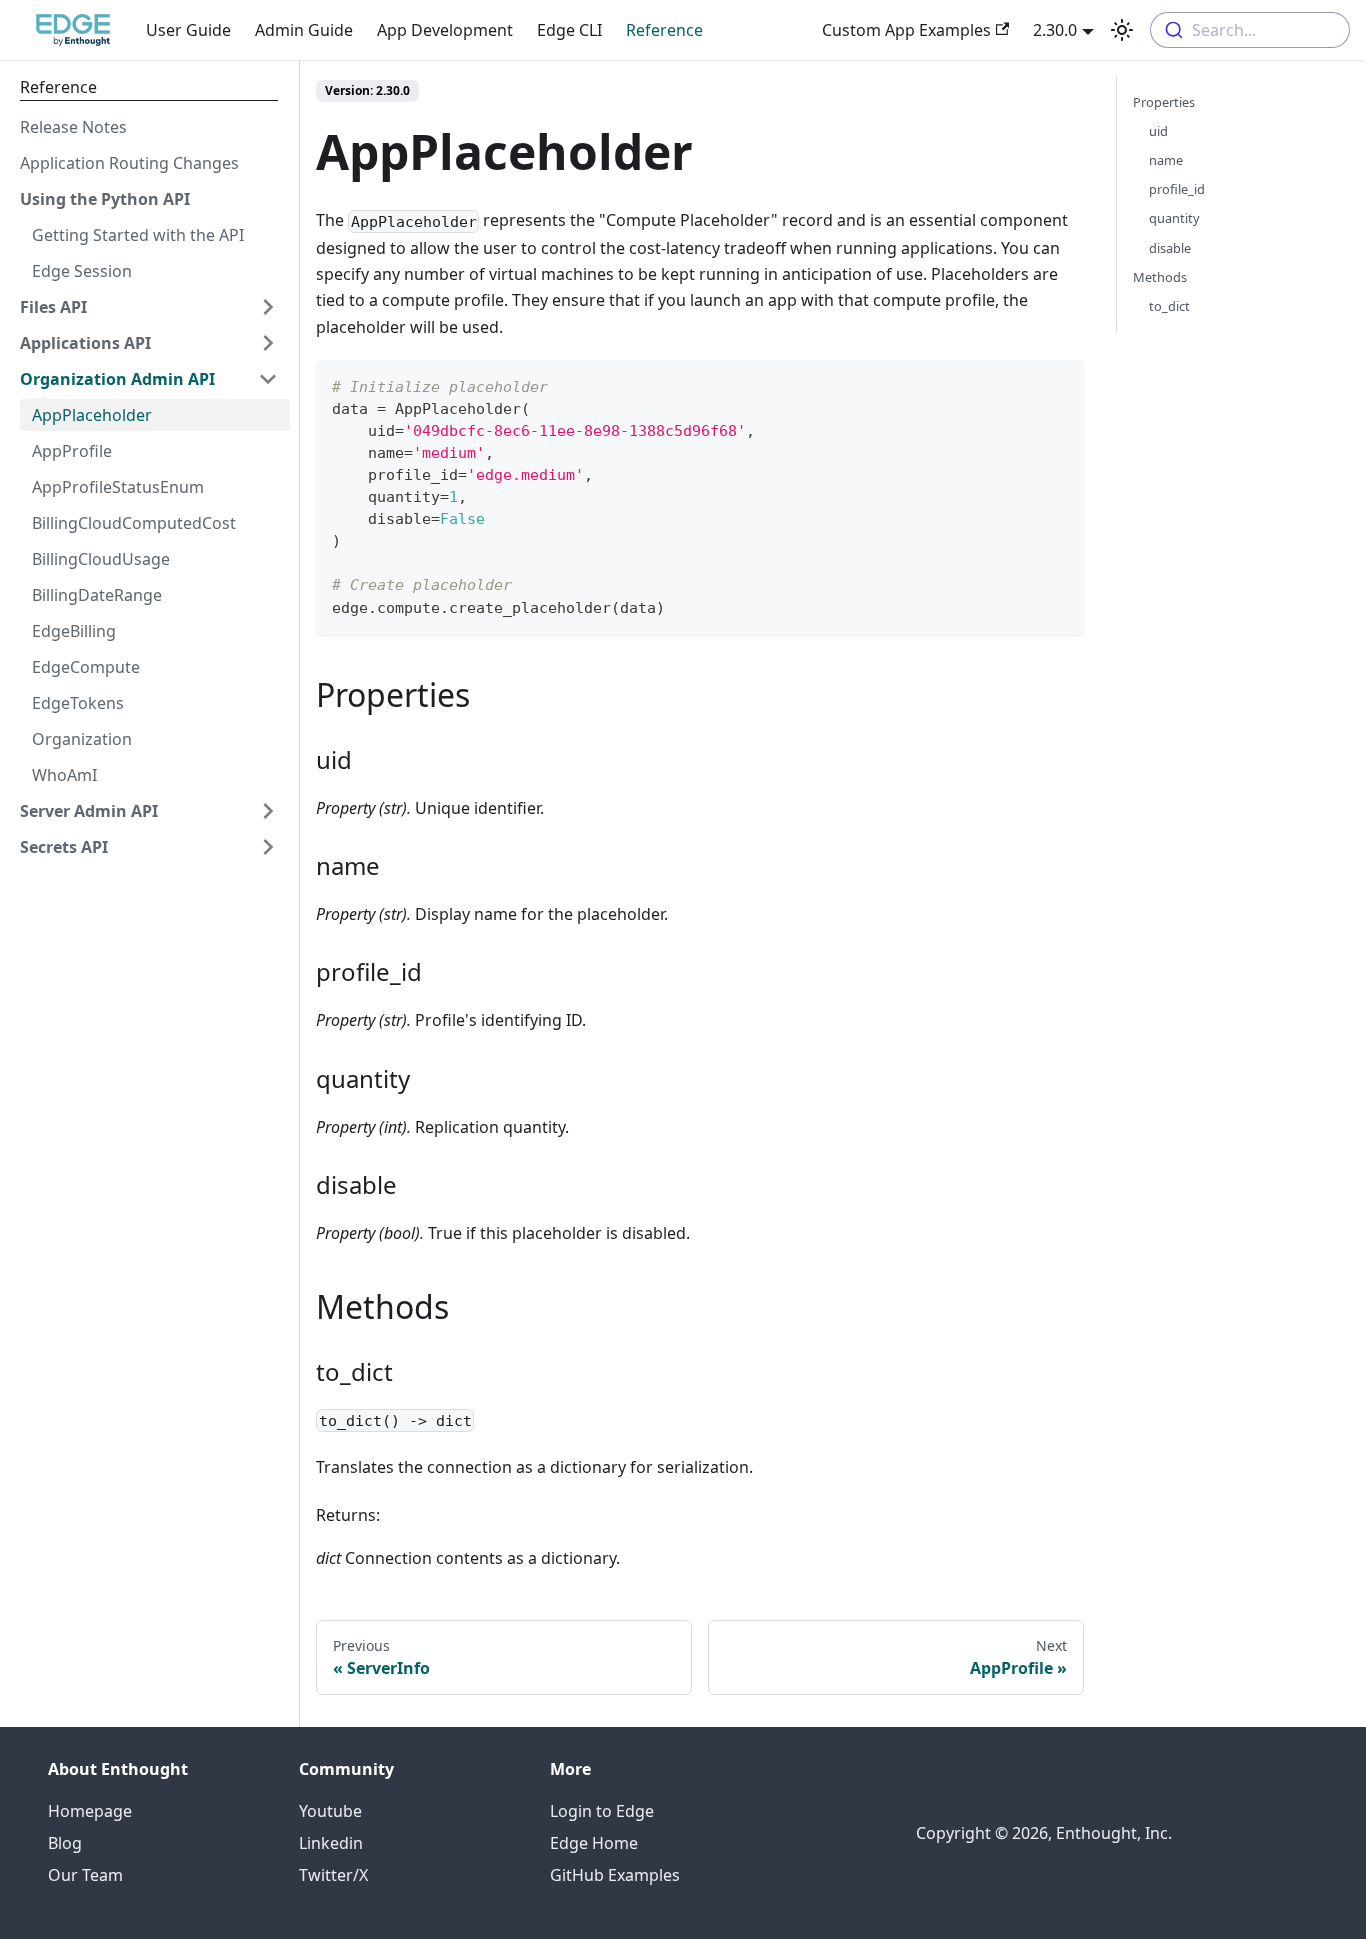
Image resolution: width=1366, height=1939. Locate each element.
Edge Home (594, 1843)
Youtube (330, 1811)
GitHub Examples (615, 1875)
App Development (445, 30)
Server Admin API (89, 811)
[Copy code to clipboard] (1059, 384)
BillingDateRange (97, 595)
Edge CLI (569, 30)
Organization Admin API (117, 379)
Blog (65, 1843)
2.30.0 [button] (1055, 30)
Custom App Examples (906, 30)
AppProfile (72, 451)
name (1166, 160)
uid (1158, 131)
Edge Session (82, 271)
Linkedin (331, 1843)
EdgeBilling (74, 631)
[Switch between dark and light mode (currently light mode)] (1122, 30)
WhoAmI (64, 775)
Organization (82, 739)
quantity (1174, 218)
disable (1170, 248)
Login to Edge (602, 1811)
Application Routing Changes (129, 163)
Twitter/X (333, 1875)
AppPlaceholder (92, 415)
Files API (53, 307)
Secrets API (64, 847)
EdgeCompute (86, 667)
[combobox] (1250, 30)
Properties (1164, 102)
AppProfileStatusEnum (118, 487)
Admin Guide (304, 30)
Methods (1160, 277)
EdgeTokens (78, 703)
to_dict (1169, 306)
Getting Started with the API (138, 235)
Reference (664, 30)
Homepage (90, 1811)
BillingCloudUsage (101, 559)
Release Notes (73, 127)
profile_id (1177, 189)
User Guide (188, 30)
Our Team (85, 1875)
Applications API (85, 343)
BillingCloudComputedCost (134, 523)
